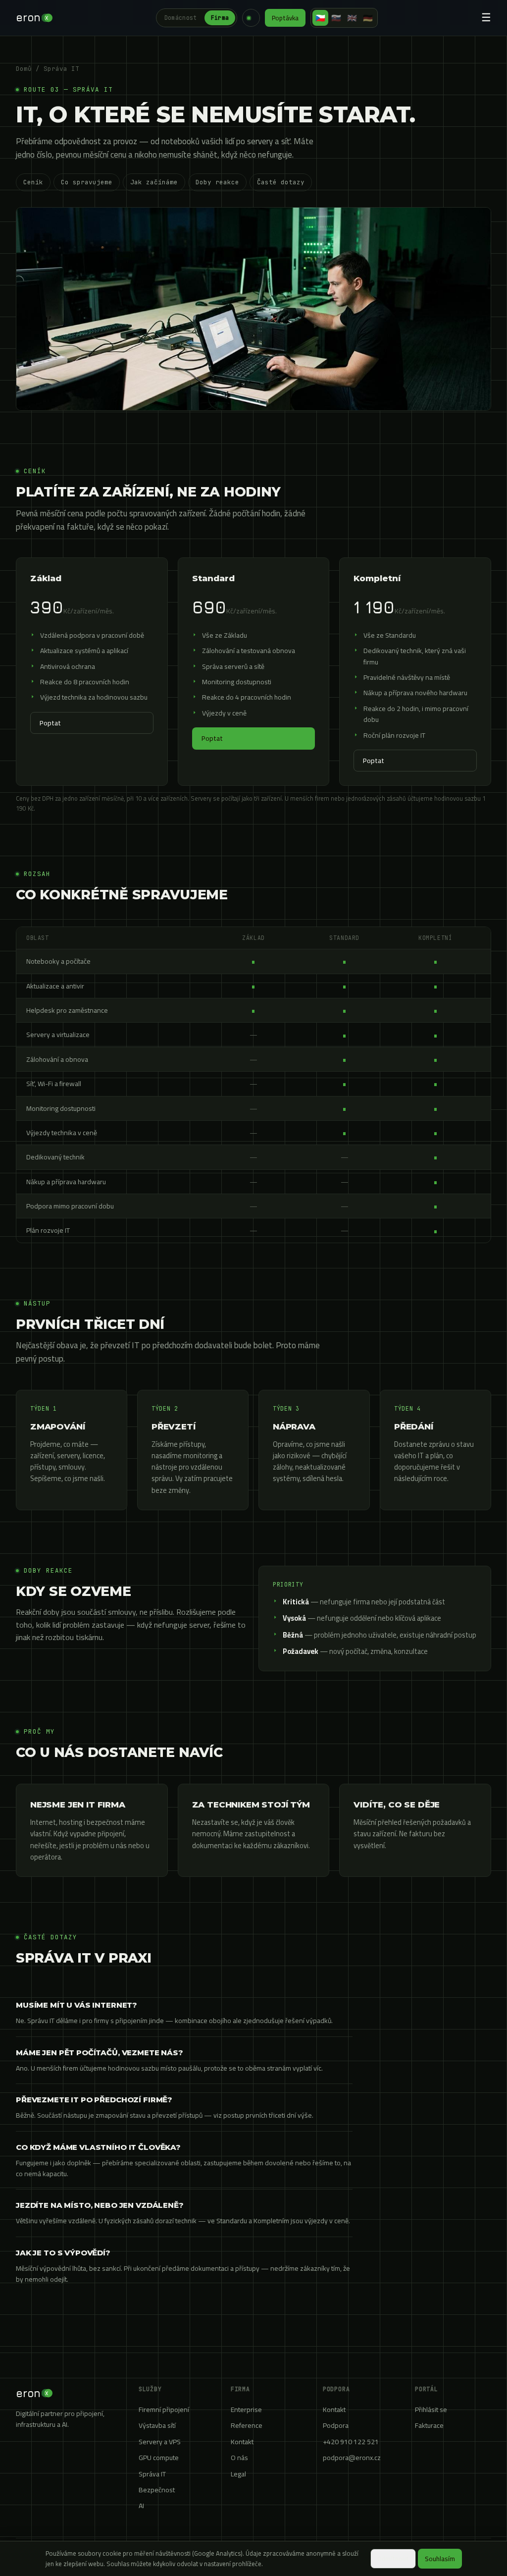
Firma (220, 18)
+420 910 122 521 (351, 2442)
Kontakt (242, 2442)
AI (141, 2506)
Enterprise (246, 2410)
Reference (247, 2425)
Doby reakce (217, 182)
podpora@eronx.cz (352, 2458)
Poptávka (285, 18)
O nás (239, 2458)
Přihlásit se (431, 2410)
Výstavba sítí (157, 2425)
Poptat (50, 723)
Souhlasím (440, 2559)
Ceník (33, 182)
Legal (238, 2474)
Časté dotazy (281, 182)
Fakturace (429, 2425)
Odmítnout (393, 2559)
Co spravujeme (87, 182)
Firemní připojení (164, 2410)
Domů (24, 69)
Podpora (336, 2425)
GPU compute (159, 2458)
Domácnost (181, 18)
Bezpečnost (157, 2490)
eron (32, 17)
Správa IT (152, 2474)
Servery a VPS (160, 2442)
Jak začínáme (154, 182)
